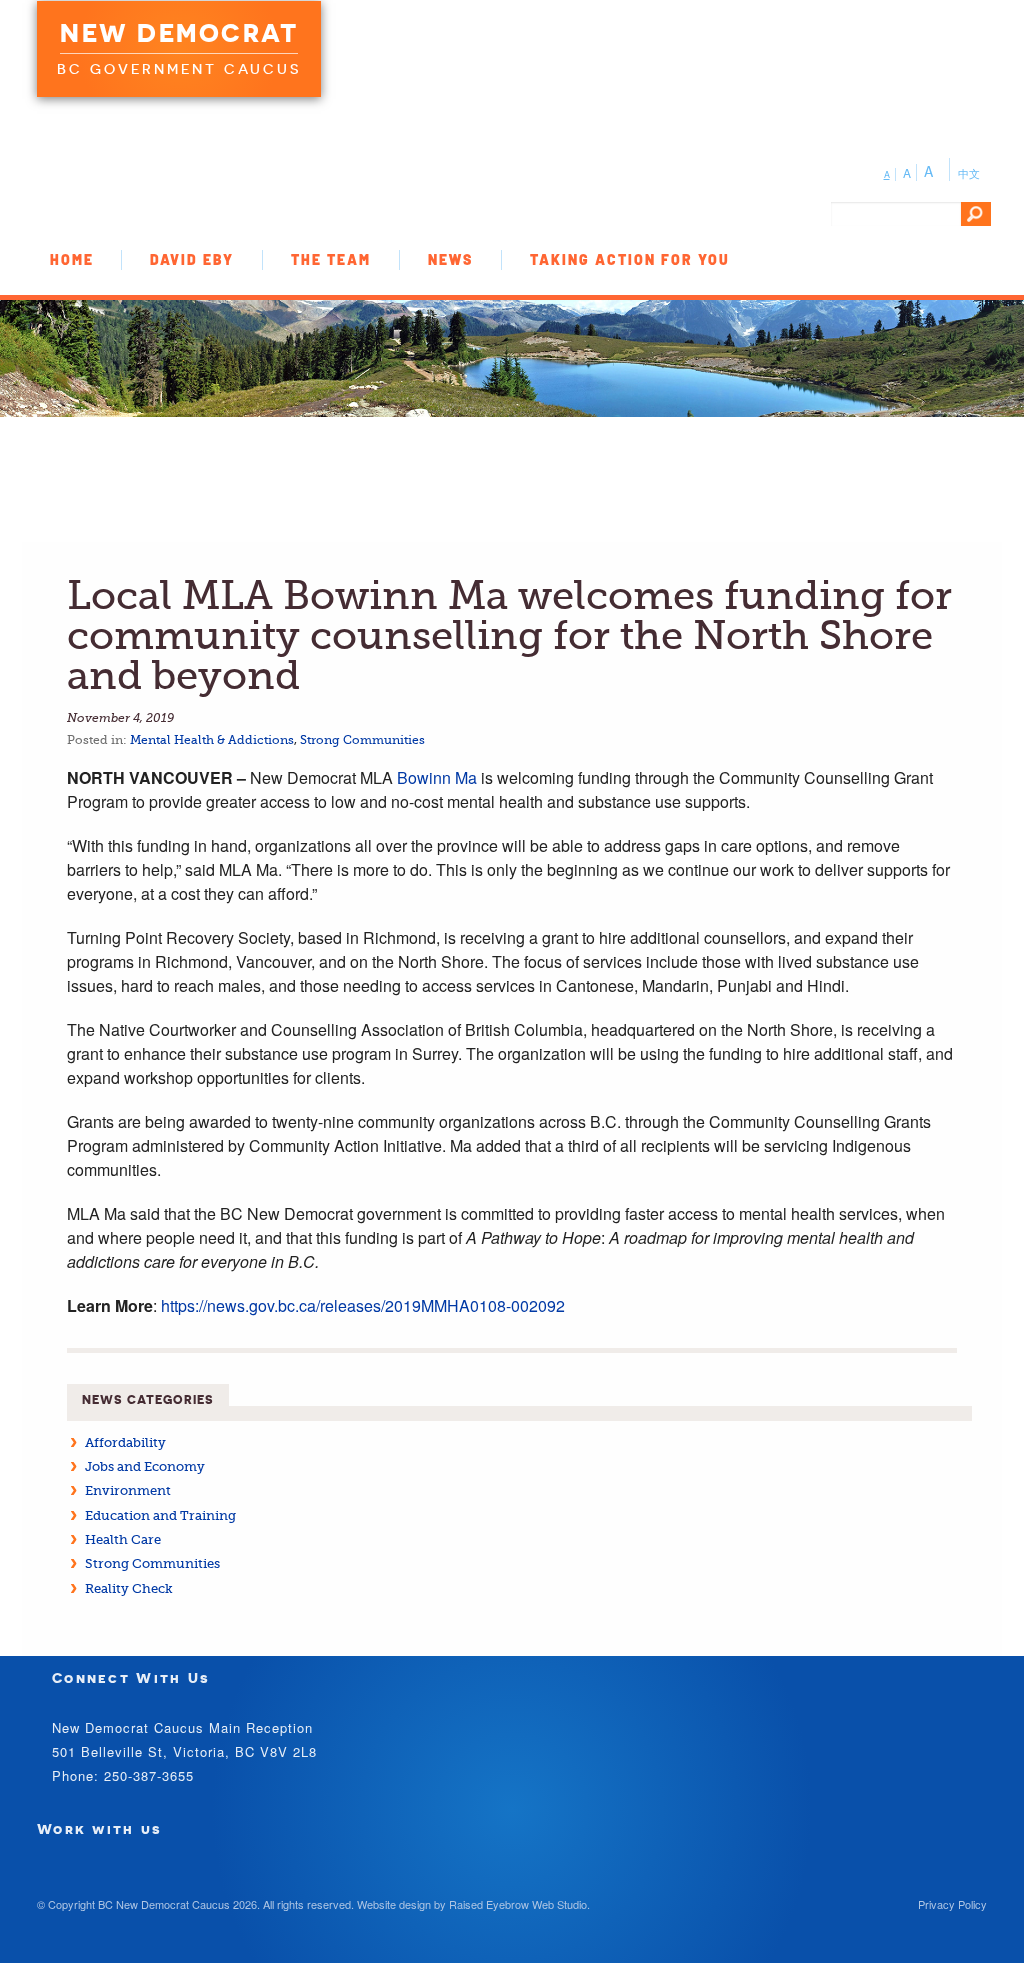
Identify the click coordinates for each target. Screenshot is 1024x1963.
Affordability (125, 1442)
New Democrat (179, 33)
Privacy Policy (952, 1904)
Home (72, 259)
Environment (128, 1490)
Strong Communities (362, 740)
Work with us (100, 1828)
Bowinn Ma (437, 777)
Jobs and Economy (145, 1466)
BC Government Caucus (179, 69)
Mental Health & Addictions (212, 740)
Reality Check (129, 1588)
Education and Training (160, 1515)
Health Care (123, 1539)
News (450, 259)
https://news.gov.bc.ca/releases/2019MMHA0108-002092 (363, 1305)
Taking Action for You (630, 259)
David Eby (192, 259)
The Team (331, 259)
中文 (969, 173)
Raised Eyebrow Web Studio (518, 1904)
